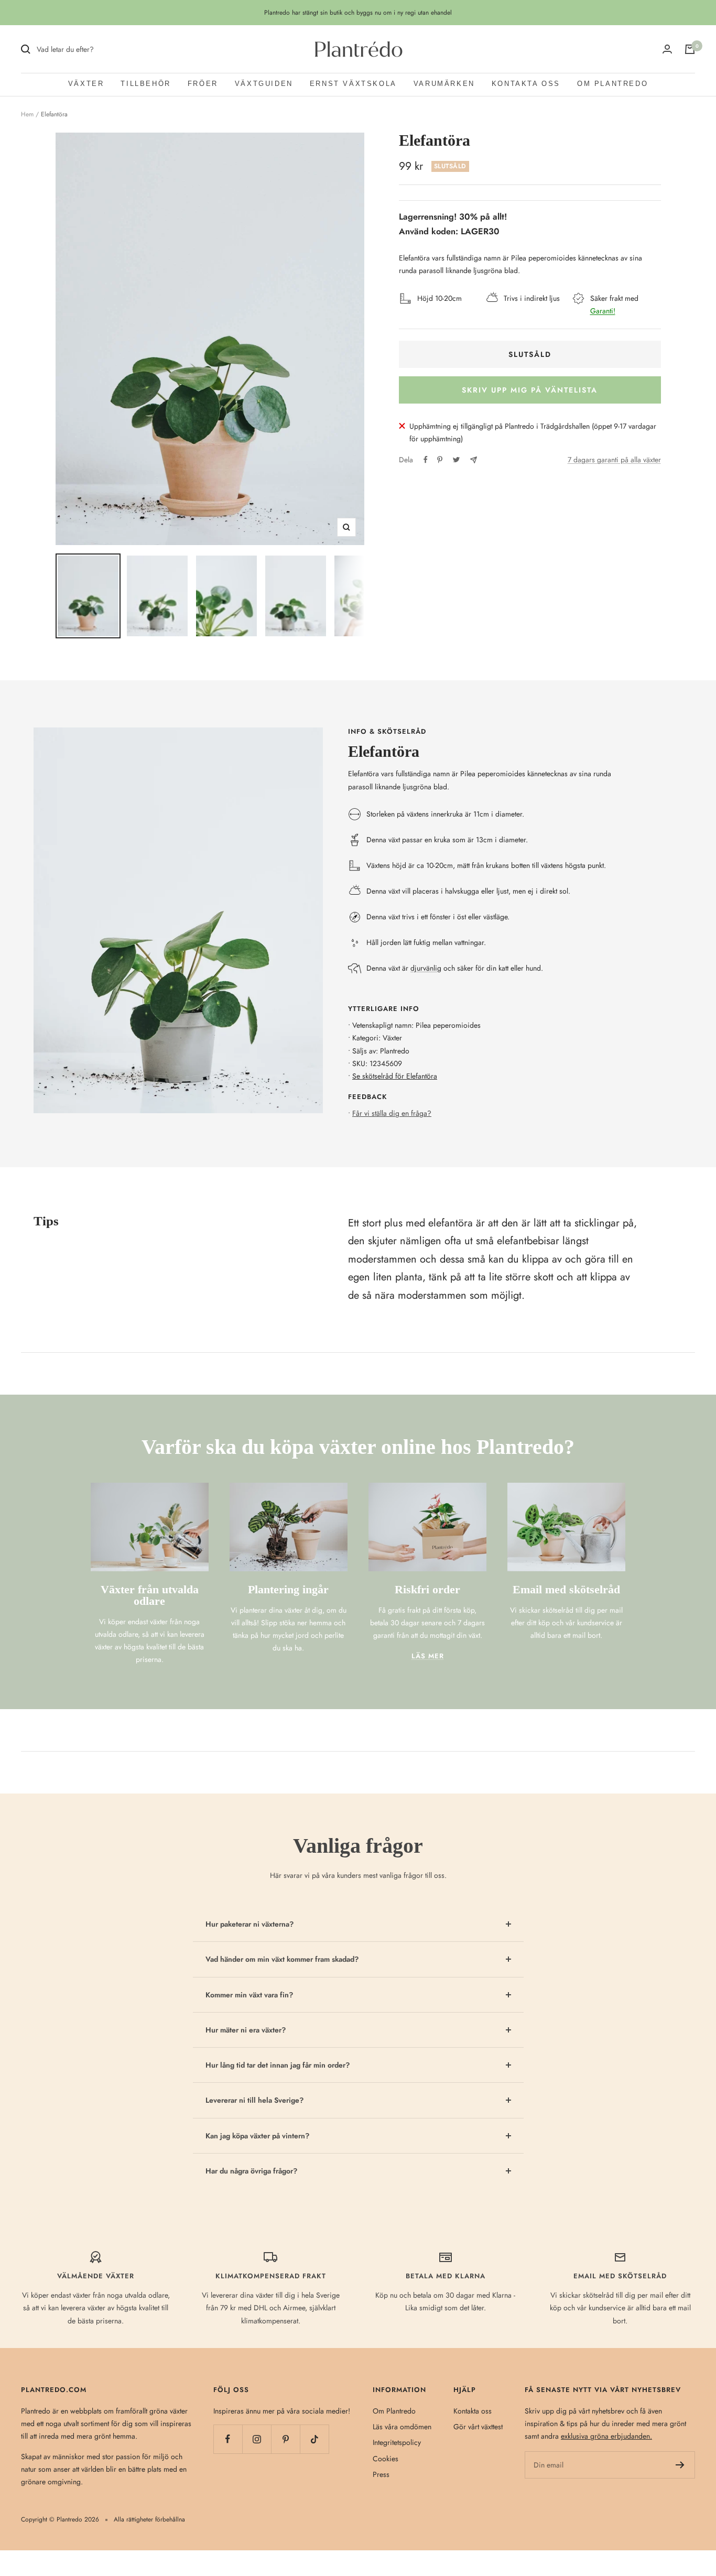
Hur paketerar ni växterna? (249, 1924)
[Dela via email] (474, 460)
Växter (86, 84)
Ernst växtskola (353, 84)
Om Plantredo (612, 84)
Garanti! (603, 311)
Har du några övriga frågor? (251, 2171)
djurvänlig (426, 968)
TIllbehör (145, 84)
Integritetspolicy (397, 2442)
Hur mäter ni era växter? (246, 2030)
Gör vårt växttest (478, 2427)
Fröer (203, 84)
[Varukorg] (690, 49)
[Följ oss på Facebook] (228, 2439)
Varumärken (444, 84)
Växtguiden (264, 84)
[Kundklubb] (667, 49)
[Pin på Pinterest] (440, 460)
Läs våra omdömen (402, 2427)
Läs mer (428, 1656)
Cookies (386, 2459)
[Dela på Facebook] (426, 460)
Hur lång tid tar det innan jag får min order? (278, 2065)
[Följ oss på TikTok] (314, 2439)
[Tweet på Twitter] (456, 460)
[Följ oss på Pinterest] (285, 2439)
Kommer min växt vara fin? (249, 1995)
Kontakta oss (526, 84)
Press (381, 2474)
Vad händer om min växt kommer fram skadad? (282, 1959)
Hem (27, 114)
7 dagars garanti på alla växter (614, 460)
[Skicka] (680, 2465)
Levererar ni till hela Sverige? (254, 2100)
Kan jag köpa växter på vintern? (257, 2136)
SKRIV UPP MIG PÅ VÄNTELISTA (530, 390)
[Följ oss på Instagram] (257, 2439)
